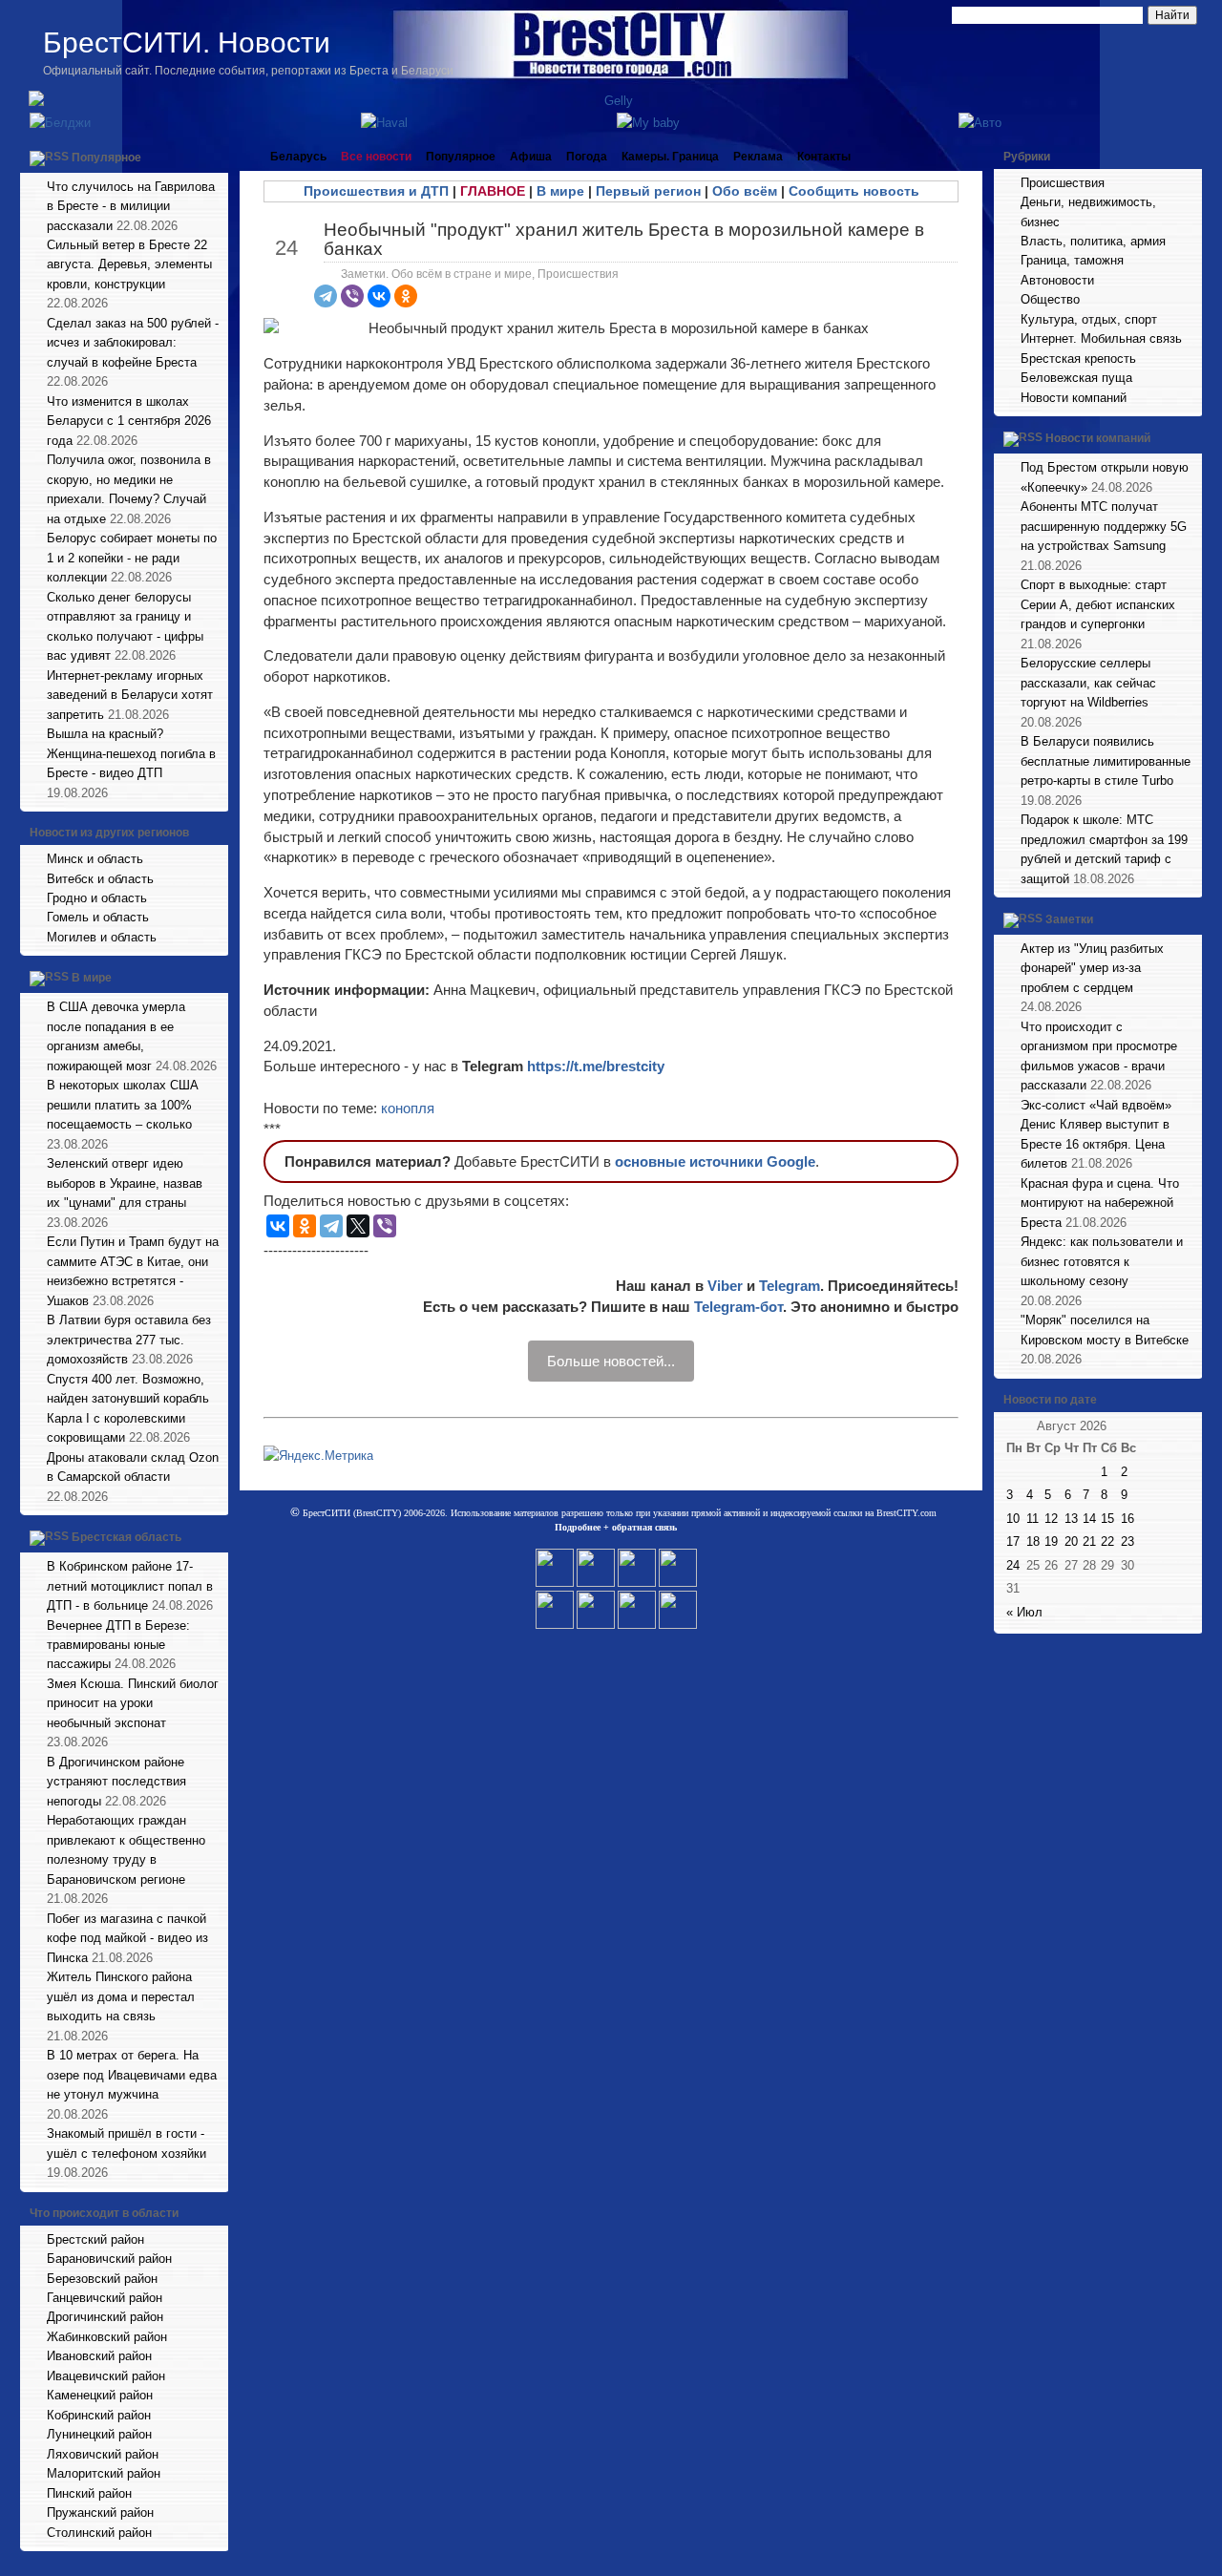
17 (1013, 1541)
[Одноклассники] (406, 296)
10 (1013, 1519)
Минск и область (95, 859)
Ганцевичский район (105, 2298)
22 (1107, 1541)
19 (1051, 1541)
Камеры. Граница (670, 157)
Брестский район (95, 2239)
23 (1127, 1541)
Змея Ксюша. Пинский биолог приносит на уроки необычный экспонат (133, 1703)
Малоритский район (104, 2473)
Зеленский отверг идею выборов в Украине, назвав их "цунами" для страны (125, 1183)
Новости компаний (1074, 398)
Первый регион (648, 191)
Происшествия (578, 274)
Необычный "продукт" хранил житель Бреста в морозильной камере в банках (624, 239)
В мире (92, 979)
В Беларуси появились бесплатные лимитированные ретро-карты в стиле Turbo (1106, 761)
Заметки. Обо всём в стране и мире (436, 274)
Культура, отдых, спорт (1089, 319)
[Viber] (352, 296)
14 (1089, 1519)
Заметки (1069, 919)
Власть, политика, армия (1093, 241)
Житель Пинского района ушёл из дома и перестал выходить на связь (121, 1996)
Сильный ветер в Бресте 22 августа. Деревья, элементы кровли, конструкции (129, 264)
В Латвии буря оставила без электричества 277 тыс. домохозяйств (129, 1340)
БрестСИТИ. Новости (187, 42)
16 (1127, 1519)
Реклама (758, 157)
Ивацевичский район (106, 2376)
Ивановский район (99, 2356)
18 (1033, 1541)
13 (1071, 1519)
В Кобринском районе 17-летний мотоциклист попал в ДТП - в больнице (130, 1586)
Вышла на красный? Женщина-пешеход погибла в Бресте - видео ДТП (131, 753)
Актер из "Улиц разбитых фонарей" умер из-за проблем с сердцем (1092, 968)
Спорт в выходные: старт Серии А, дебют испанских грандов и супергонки (1098, 604)
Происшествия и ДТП (376, 191)
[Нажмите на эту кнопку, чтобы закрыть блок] (216, 157)
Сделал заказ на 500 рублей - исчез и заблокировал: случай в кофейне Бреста (133, 343)
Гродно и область (97, 898)
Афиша (531, 157)
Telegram (790, 1286)
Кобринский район (99, 2415)
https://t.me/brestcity (596, 1066)
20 (1071, 1541)
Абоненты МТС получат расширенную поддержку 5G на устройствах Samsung (1104, 526)
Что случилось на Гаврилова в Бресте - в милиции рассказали (131, 206)
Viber (725, 1286)
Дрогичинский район (105, 2317)
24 (1013, 1565)
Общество (1050, 299)
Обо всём (745, 191)
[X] (358, 1226)
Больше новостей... (611, 1361)
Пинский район (89, 2493)
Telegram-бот (738, 1307)
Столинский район (99, 2533)
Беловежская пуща (1076, 378)
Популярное (106, 158)
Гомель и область (98, 917)
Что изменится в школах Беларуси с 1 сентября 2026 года (129, 421)
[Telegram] (326, 296)
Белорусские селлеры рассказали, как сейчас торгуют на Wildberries (1088, 683)
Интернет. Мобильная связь (1101, 338)
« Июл (1024, 1612)
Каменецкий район (100, 2395)
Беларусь (298, 157)
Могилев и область (102, 937)
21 (1089, 1541)
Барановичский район (109, 2259)
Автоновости (1057, 280)
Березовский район (102, 2279)
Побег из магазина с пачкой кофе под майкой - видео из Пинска (127, 1938)
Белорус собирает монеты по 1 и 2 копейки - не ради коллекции (132, 558)
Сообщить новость (854, 191)
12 (1051, 1519)
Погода (587, 157)
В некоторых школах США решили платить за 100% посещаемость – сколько (123, 1105)
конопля (408, 1108)
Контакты (824, 157)
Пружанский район (100, 2513)
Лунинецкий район (99, 2434)
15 (1107, 1519)
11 (1032, 1519)
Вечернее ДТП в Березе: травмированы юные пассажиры (118, 1645)
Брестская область (126, 1537)
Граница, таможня (1072, 260)
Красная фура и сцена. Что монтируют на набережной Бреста (1100, 1203)
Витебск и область (100, 879)
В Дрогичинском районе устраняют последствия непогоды (116, 1782)
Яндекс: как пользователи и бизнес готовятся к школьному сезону (1102, 1261)
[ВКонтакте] (379, 296)
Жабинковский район (107, 2337)
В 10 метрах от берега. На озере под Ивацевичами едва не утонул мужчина (132, 2075)
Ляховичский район (103, 2454)
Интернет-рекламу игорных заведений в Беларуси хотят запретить (130, 695)
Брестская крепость (1078, 359)
